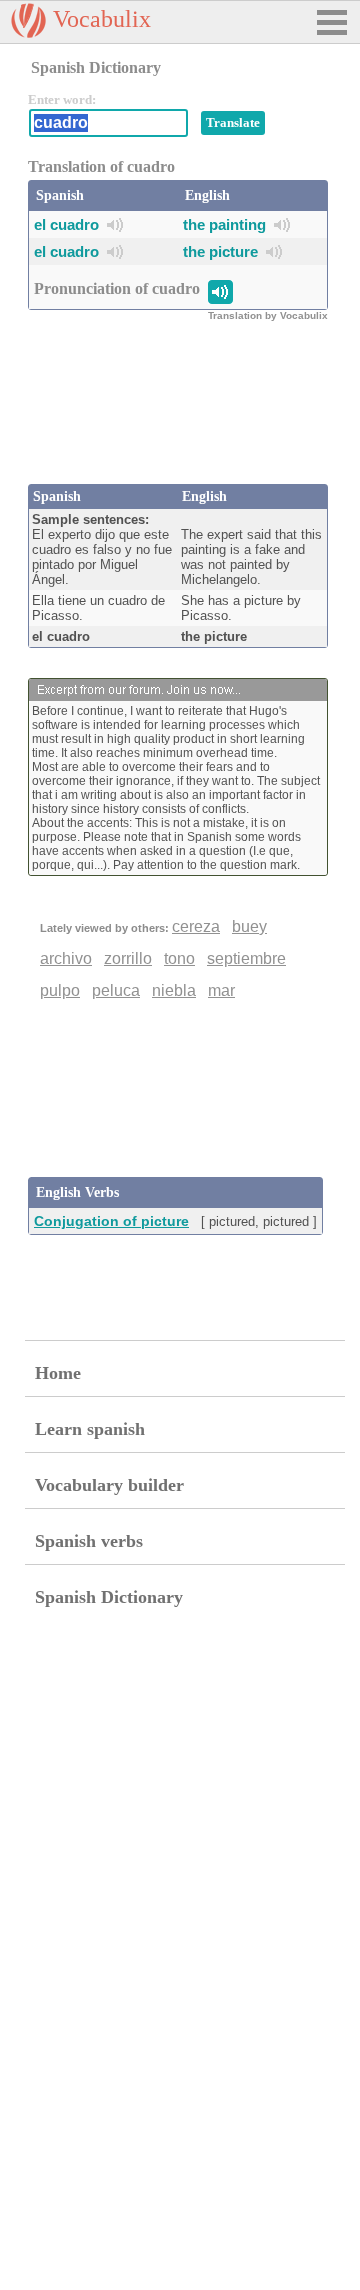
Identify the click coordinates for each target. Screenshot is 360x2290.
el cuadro (66, 224)
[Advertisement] (188, 414)
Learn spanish (90, 1429)
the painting (224, 224)
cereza (196, 926)
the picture (220, 251)
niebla (174, 990)
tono (179, 958)
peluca (116, 990)
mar (221, 990)
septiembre (246, 958)
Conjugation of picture (111, 1221)
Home (58, 1373)
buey (249, 926)
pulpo (60, 990)
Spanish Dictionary (109, 1597)
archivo (66, 958)
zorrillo (128, 958)
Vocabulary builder (109, 1485)
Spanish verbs (89, 1541)
